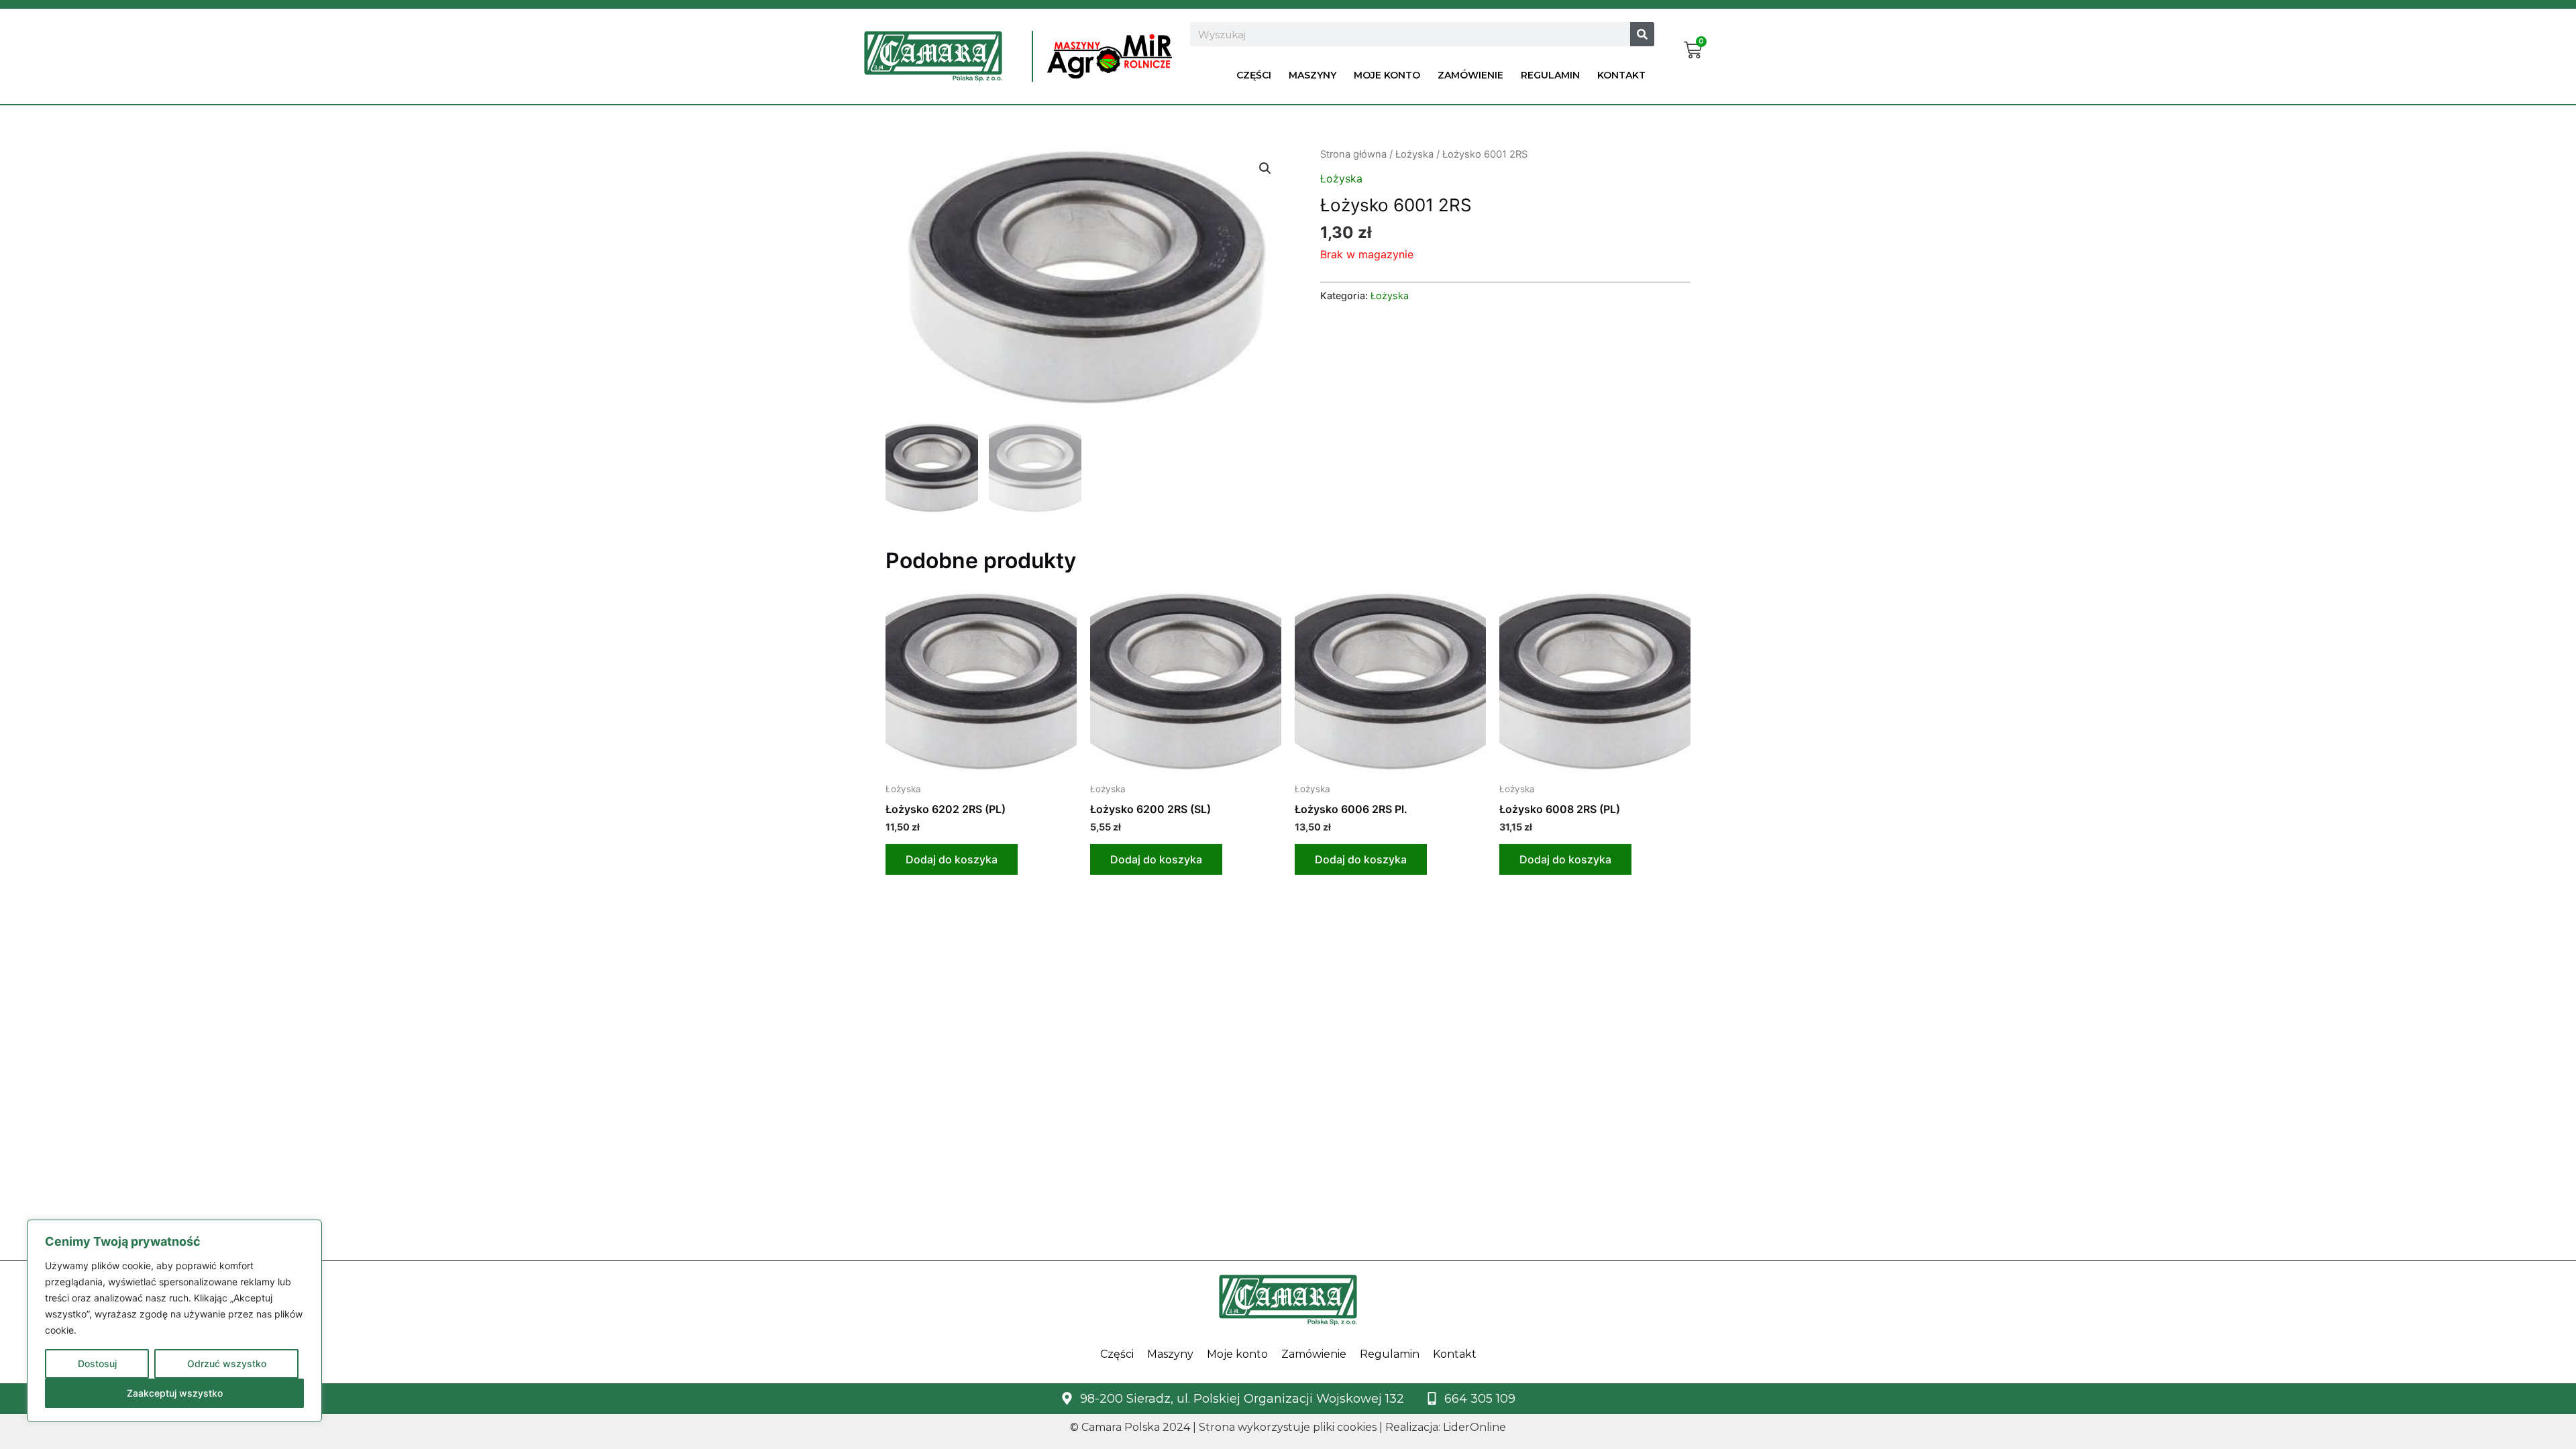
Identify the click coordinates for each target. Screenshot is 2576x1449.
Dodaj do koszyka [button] (952, 859)
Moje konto (1387, 75)
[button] (1265, 168)
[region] (174, 1321)
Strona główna (1353, 154)
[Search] (1642, 34)
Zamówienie (1470, 75)
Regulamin (1550, 75)
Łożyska (1414, 154)
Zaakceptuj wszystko (175, 1393)
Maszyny (1312, 75)
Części (1254, 75)
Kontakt (1621, 75)
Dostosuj (97, 1363)
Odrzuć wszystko (227, 1363)
